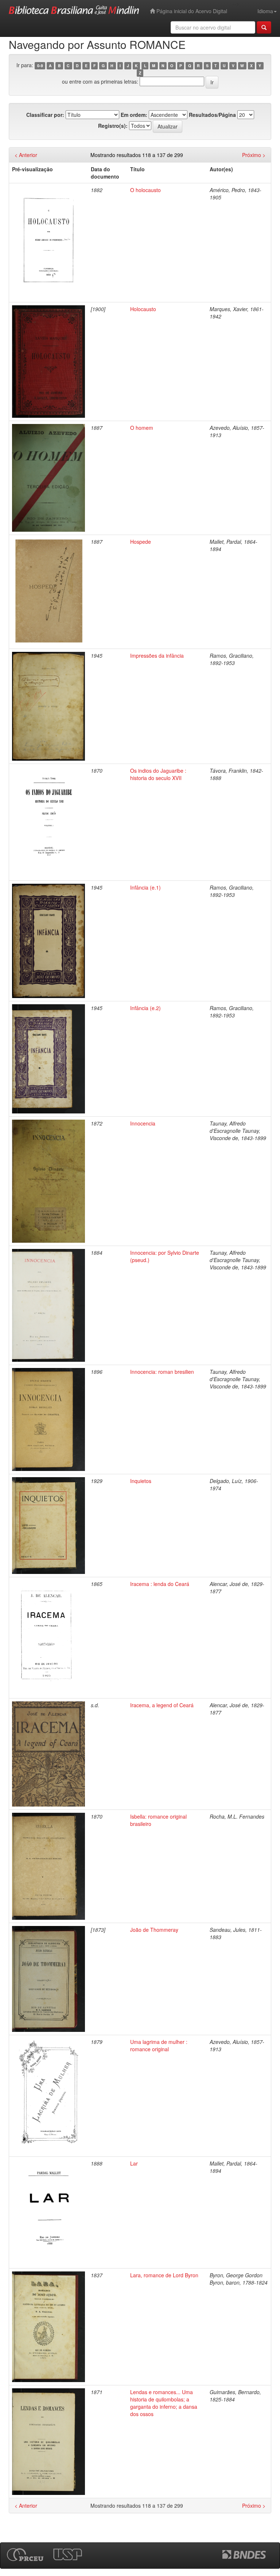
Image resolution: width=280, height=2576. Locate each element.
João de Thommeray (154, 1930)
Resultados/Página (212, 115)
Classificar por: (45, 115)
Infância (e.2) (145, 1008)
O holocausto (145, 190)
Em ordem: (134, 115)
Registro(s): (113, 126)
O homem (142, 428)
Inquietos (141, 1481)
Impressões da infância (157, 656)
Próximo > (254, 155)
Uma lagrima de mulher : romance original (159, 2045)
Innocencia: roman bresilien (162, 1372)
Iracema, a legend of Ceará (162, 1705)
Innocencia (143, 1123)
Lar (134, 2163)
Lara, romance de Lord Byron (164, 2275)
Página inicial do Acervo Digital (191, 11)
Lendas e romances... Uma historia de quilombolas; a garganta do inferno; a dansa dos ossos (164, 2403)
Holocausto (143, 309)
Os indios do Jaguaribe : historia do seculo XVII (158, 774)
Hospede (141, 542)
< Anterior (26, 155)
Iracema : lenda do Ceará (160, 1584)
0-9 (40, 66)
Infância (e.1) (145, 887)
